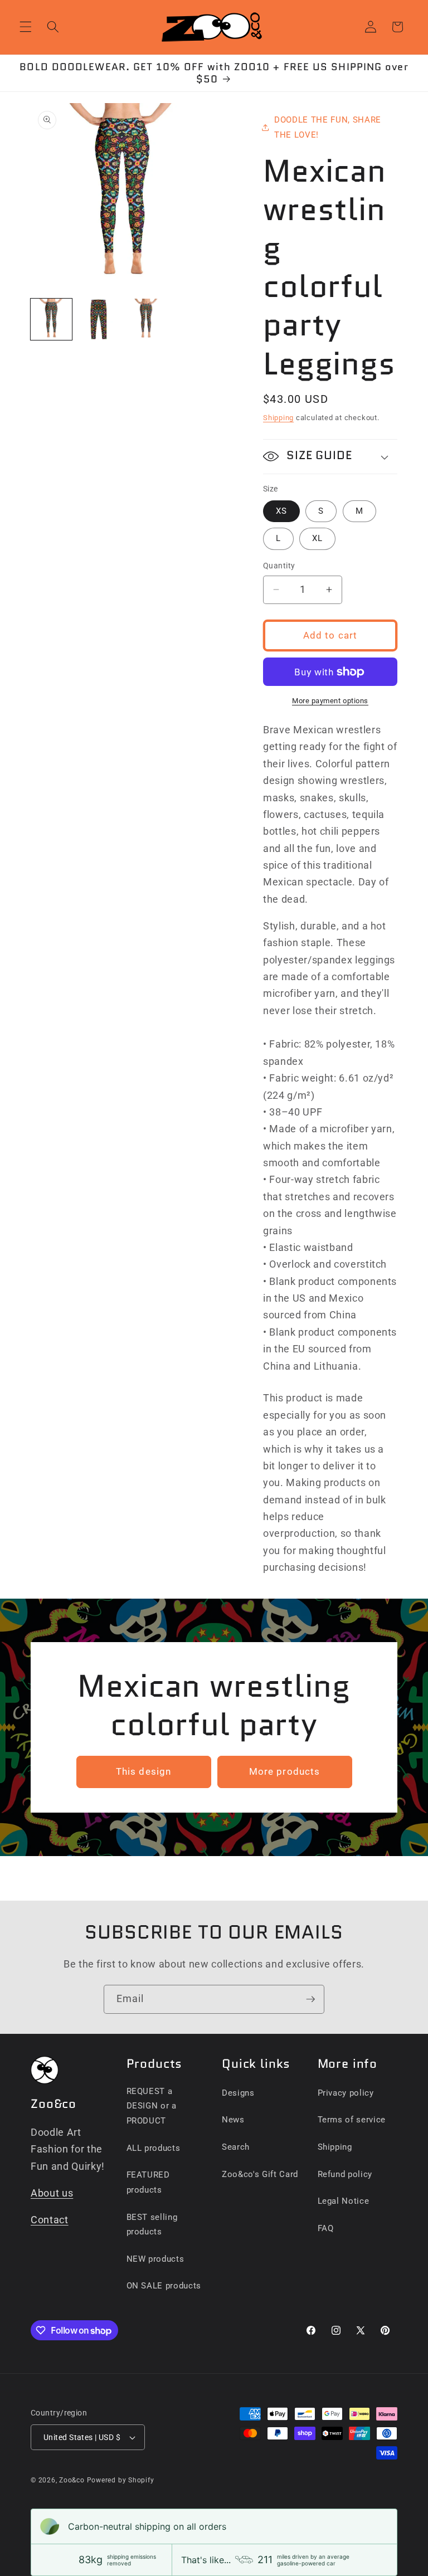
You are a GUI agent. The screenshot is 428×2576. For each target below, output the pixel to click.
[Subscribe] (310, 1999)
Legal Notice (344, 2201)
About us (52, 2193)
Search (236, 2147)
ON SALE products (164, 2286)
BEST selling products (152, 2225)
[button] (26, 27)
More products (284, 1772)
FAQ (326, 2228)
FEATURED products (148, 2182)
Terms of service (352, 2120)
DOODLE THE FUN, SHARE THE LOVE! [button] (328, 127)
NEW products (155, 2259)
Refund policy (345, 2174)
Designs (238, 2093)
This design (144, 1772)
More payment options (330, 701)
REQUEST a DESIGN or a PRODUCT (152, 2106)
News (233, 2120)
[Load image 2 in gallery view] (99, 319)
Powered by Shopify (121, 2480)
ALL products (154, 2148)
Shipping (278, 418)
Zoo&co (72, 2480)
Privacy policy (346, 2093)
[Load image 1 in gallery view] (51, 319)
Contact (50, 2220)
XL (317, 538)
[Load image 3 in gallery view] (146, 319)
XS (281, 511)
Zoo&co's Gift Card (260, 2174)
